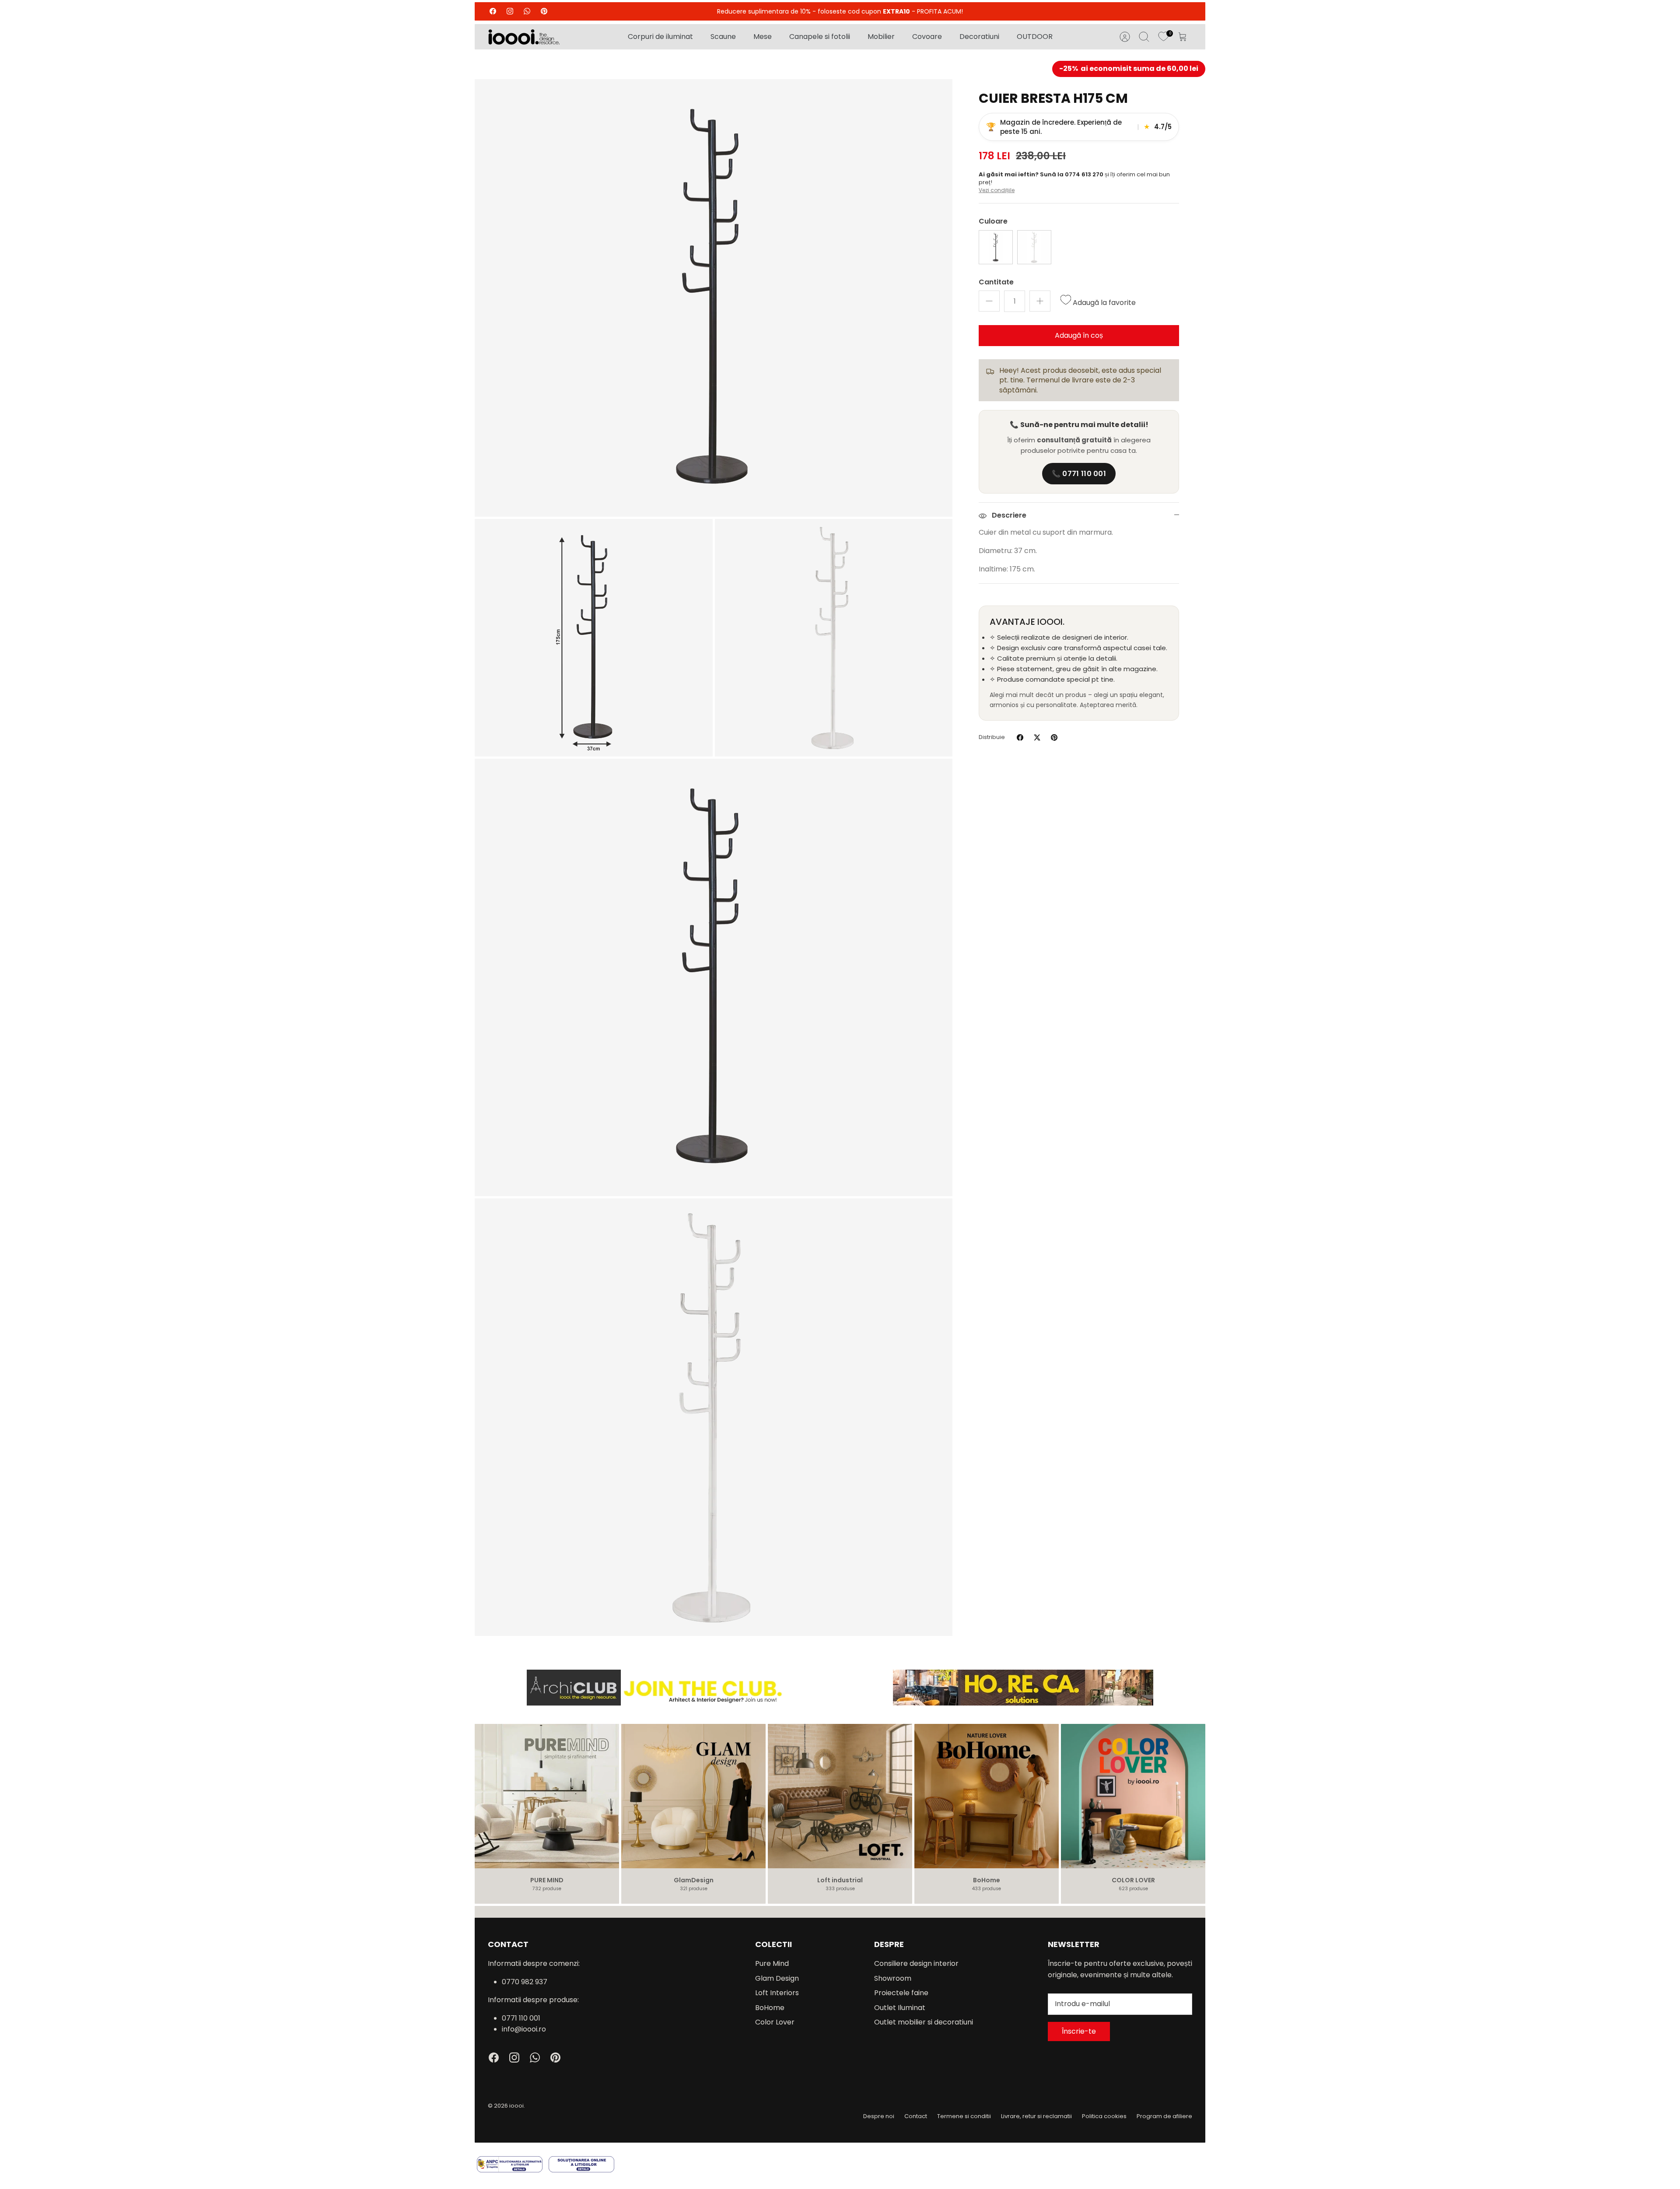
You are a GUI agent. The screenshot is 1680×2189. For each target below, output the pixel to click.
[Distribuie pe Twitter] (1037, 737)
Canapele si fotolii (820, 37)
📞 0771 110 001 (1079, 474)
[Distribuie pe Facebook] (1020, 737)
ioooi (516, 2106)
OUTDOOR (1035, 37)
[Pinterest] (544, 11)
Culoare (993, 221)
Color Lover (775, 2022)
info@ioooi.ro (524, 2029)
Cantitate (996, 282)
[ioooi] (524, 37)
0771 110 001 (521, 2018)
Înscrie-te (1079, 2031)
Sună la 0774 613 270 (1072, 174)
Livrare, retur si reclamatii (1036, 2116)
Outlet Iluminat (900, 2008)
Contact (916, 2116)
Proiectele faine (901, 1993)
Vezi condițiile (997, 190)
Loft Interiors (777, 1993)
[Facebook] (493, 11)
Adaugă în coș (1079, 335)
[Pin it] (1054, 737)
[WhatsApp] (527, 11)
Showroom (893, 1978)
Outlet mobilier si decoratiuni (924, 2022)
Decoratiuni (979, 37)
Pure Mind (772, 1963)
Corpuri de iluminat (660, 37)
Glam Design (777, 1978)
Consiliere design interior (916, 1963)
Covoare (927, 37)
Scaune (723, 37)
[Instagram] (510, 11)
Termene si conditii (964, 2116)
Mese (763, 37)
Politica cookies (1104, 2116)
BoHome (770, 2008)
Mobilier (881, 37)
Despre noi (879, 2116)
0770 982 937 (525, 1982)
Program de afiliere (1164, 2116)
